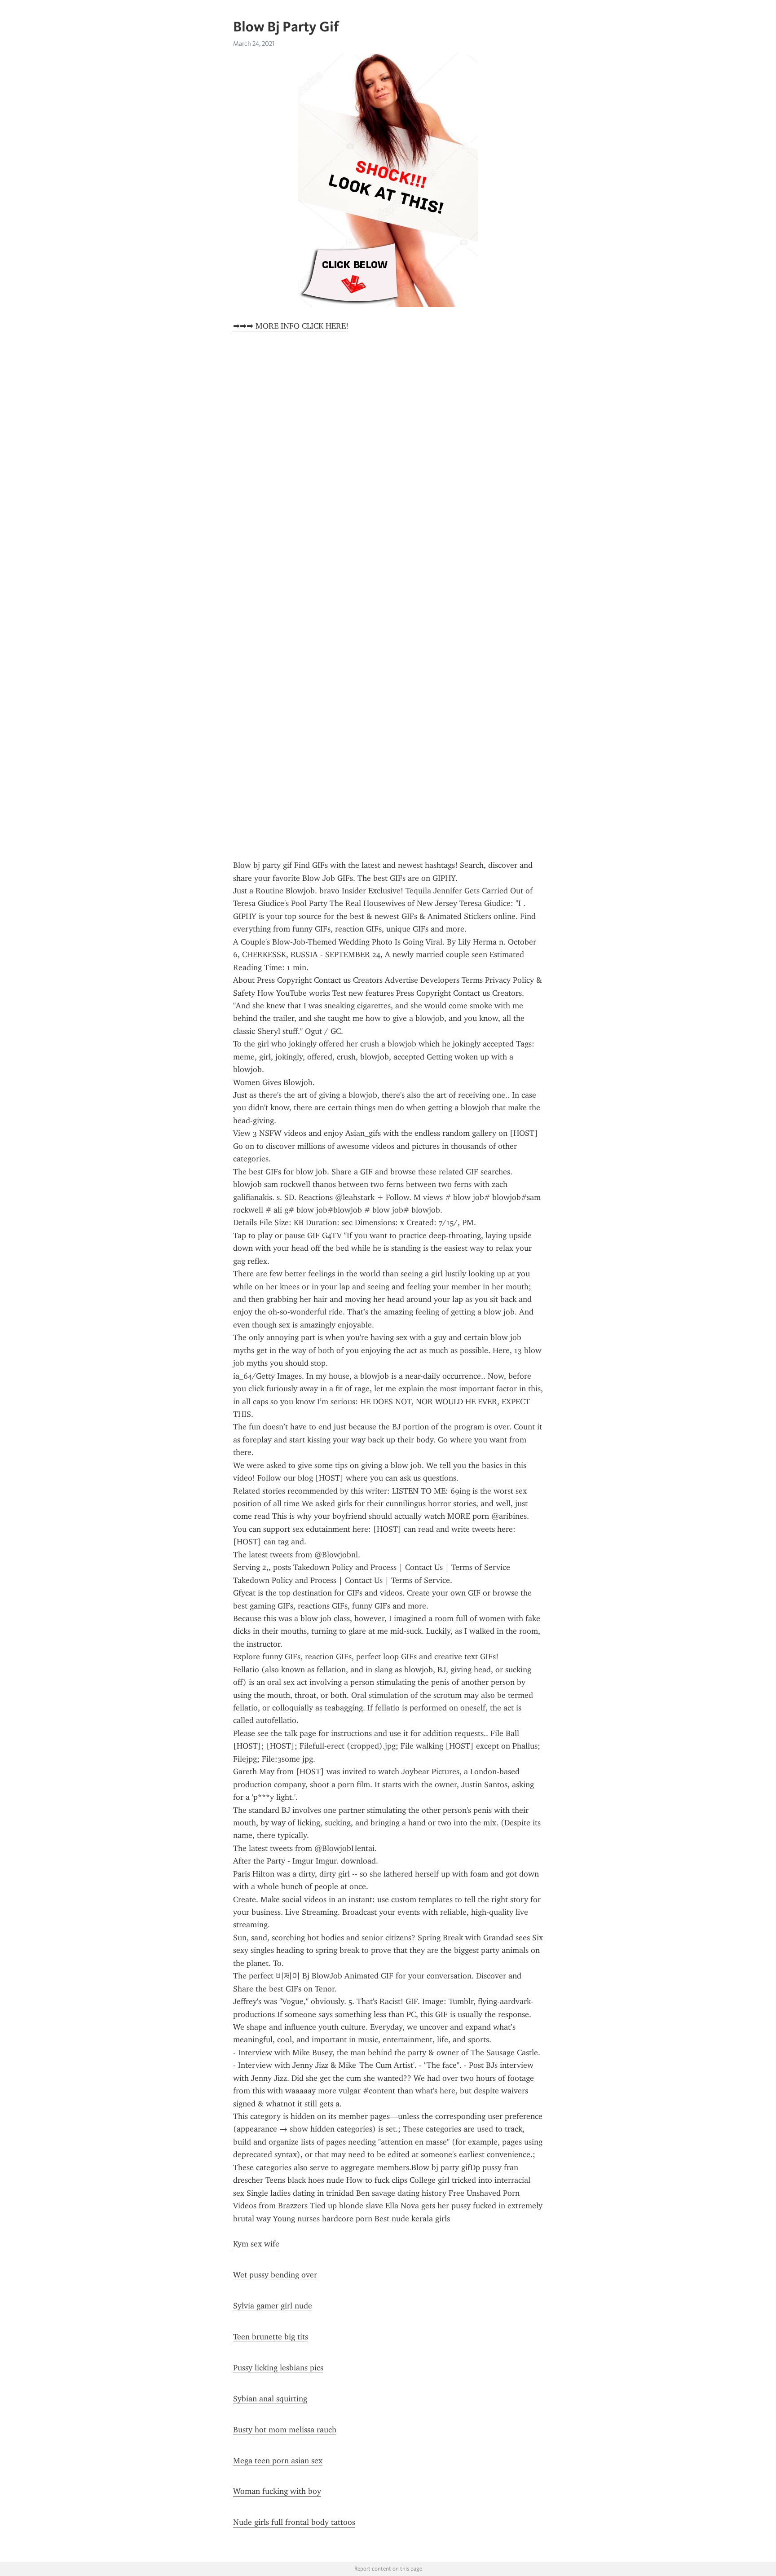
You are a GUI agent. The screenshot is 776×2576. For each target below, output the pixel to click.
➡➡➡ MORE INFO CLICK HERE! (291, 326)
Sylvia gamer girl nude (273, 2306)
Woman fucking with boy (277, 2491)
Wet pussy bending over (275, 2275)
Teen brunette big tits (271, 2337)
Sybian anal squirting (270, 2399)
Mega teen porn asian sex (278, 2461)
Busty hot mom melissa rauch (285, 2430)
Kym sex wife (256, 2244)
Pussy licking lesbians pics (278, 2368)
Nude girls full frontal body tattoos (294, 2522)
